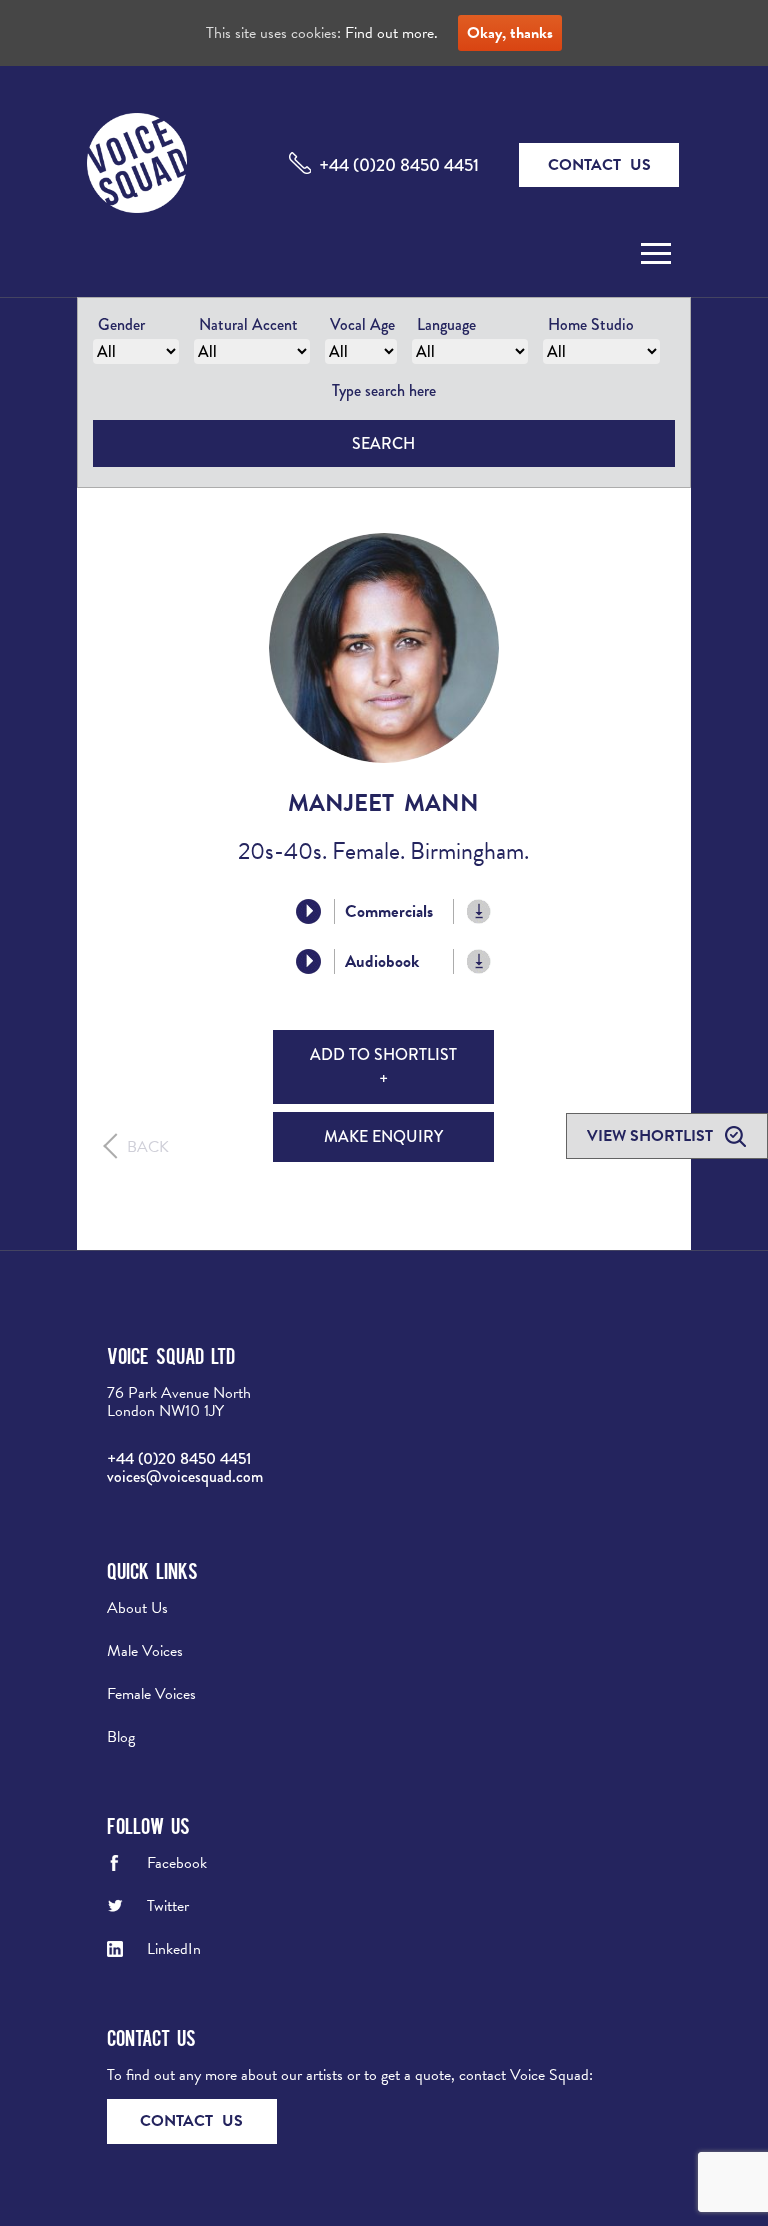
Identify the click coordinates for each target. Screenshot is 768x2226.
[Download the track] (479, 911)
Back (148, 1147)
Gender (121, 324)
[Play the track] (308, 911)
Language (446, 324)
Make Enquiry (383, 1136)
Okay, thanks (510, 33)
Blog (121, 1737)
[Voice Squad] (137, 165)
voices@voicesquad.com (185, 1476)
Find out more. (391, 33)
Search (383, 443)
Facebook (177, 1863)
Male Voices (145, 1651)
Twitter (168, 1906)
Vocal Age (362, 324)
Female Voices (151, 1694)
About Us (137, 1608)
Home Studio (591, 324)
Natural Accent (248, 324)
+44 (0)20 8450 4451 (399, 165)
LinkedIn (174, 1949)
